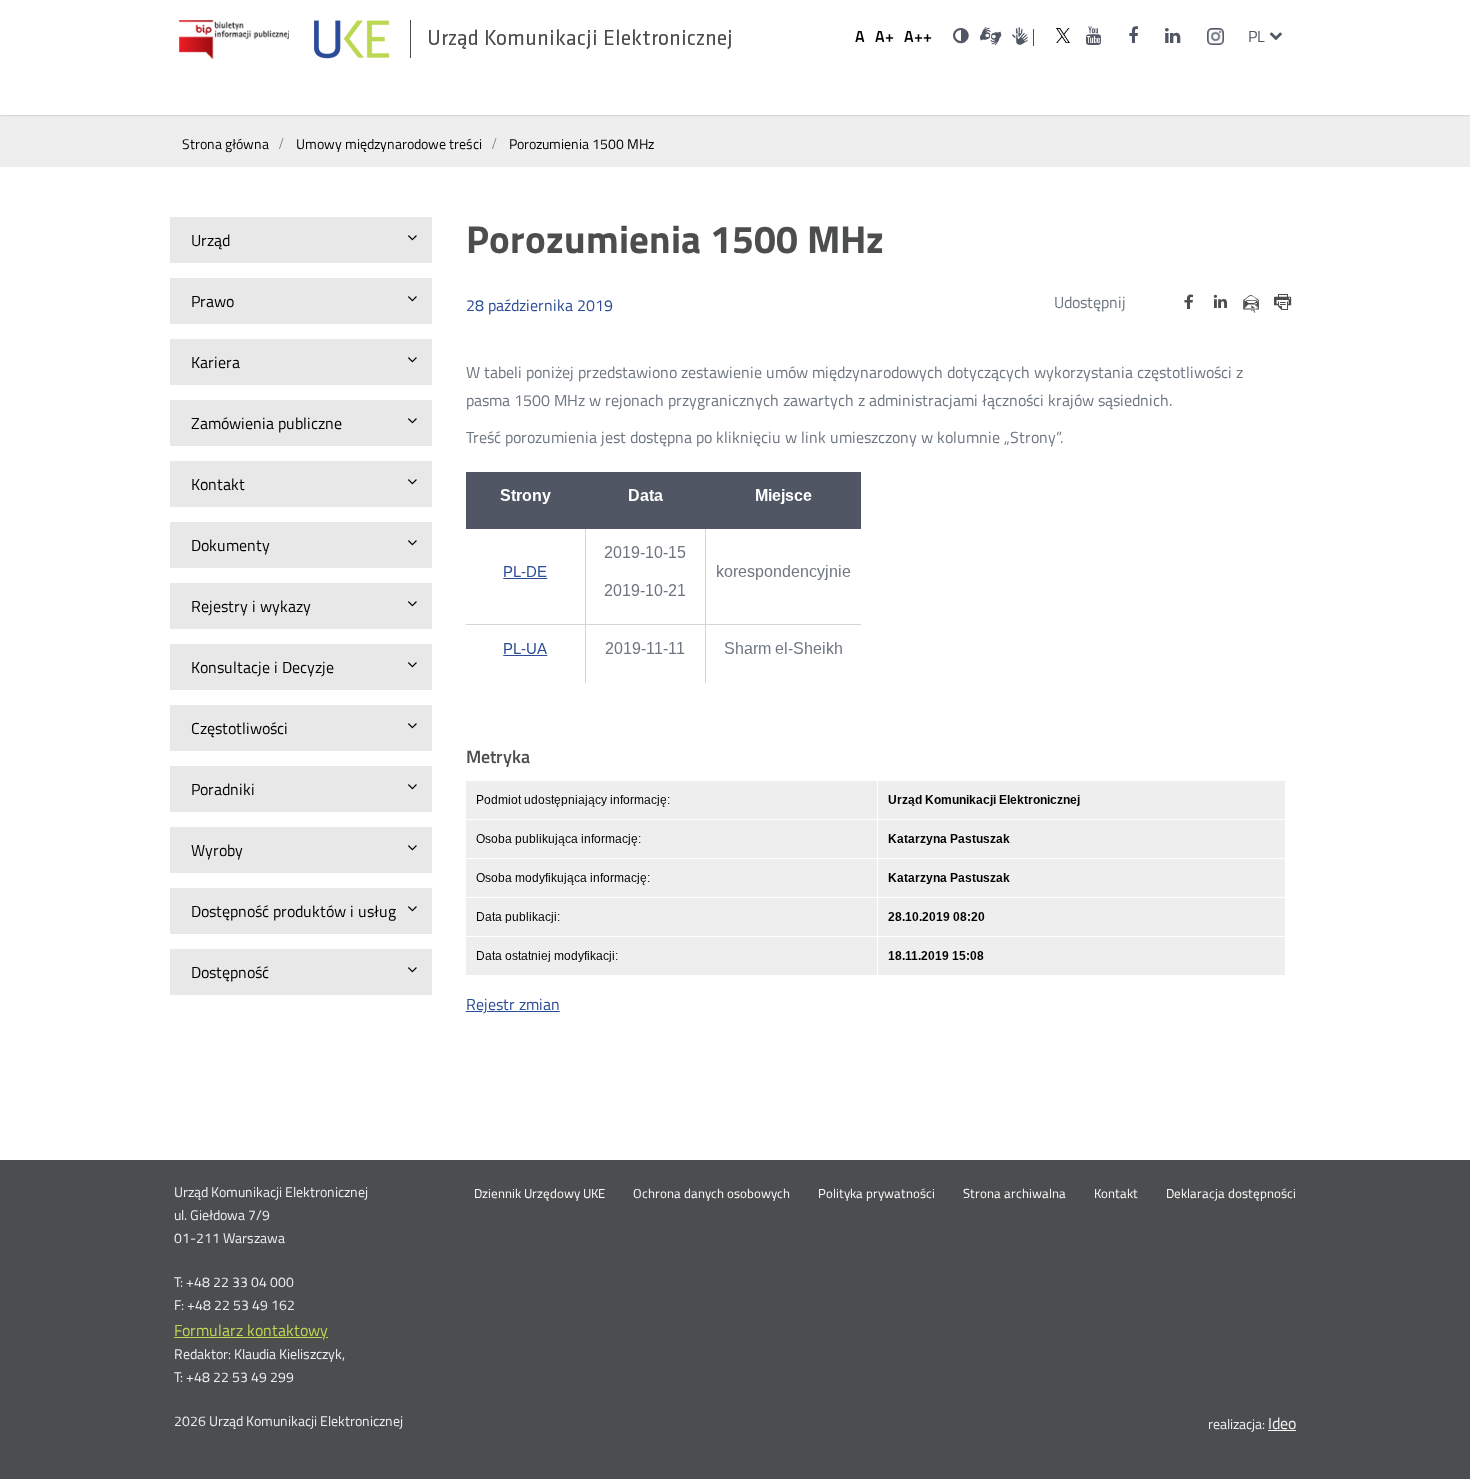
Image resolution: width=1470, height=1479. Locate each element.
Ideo (1282, 1423)
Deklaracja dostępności (1231, 1194)
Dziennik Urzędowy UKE (539, 1194)
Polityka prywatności (876, 1194)
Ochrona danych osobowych (711, 1194)
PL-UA (525, 651)
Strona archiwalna (1014, 1194)
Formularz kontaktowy (251, 1330)
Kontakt (1116, 1194)
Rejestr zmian (513, 1004)
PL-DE (525, 574)
